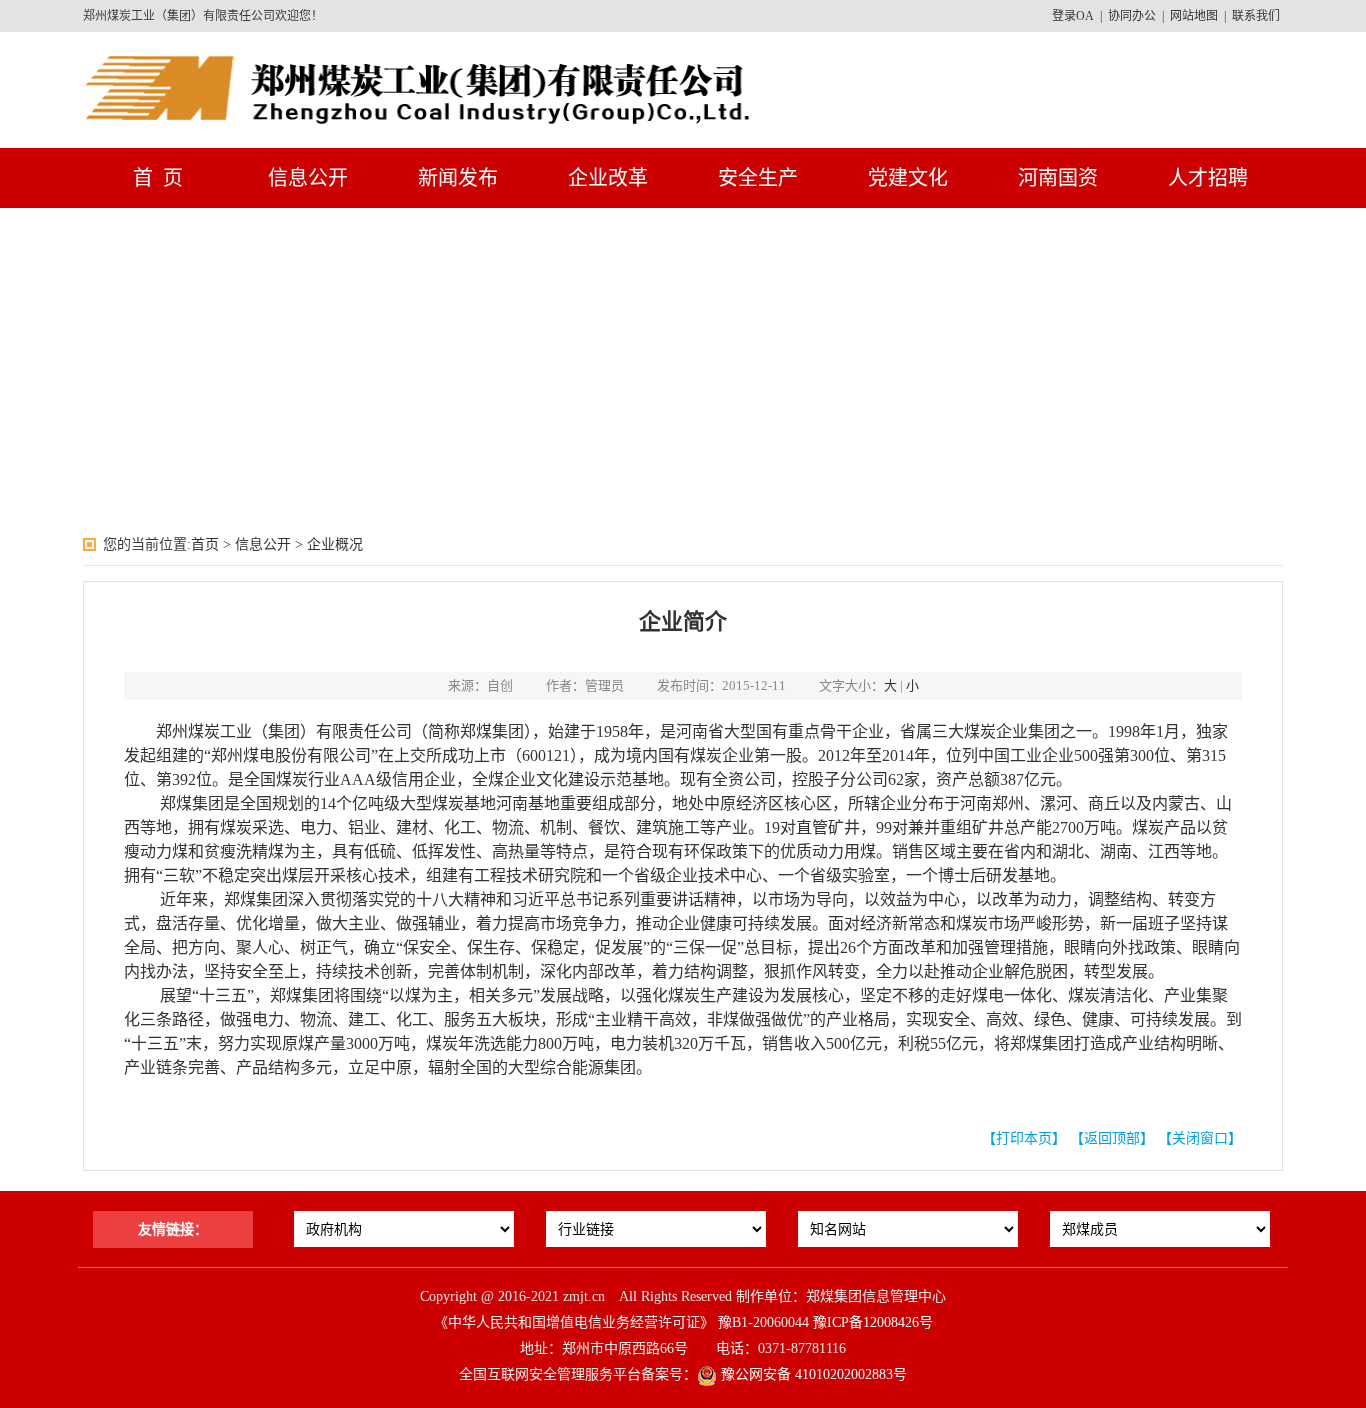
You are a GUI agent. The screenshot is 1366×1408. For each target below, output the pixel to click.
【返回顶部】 (1112, 1138)
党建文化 (908, 178)
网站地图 (1194, 16)
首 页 (158, 178)
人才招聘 (1208, 178)
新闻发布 (458, 178)
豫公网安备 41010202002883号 (812, 1374)
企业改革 (608, 178)
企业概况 (335, 544)
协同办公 (1132, 16)
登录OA (1073, 16)
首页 (205, 544)
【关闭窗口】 (1200, 1138)
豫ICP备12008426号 (873, 1322)
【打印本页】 (1024, 1138)
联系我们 (1256, 16)
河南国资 (1058, 178)
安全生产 (758, 178)
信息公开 (308, 178)
